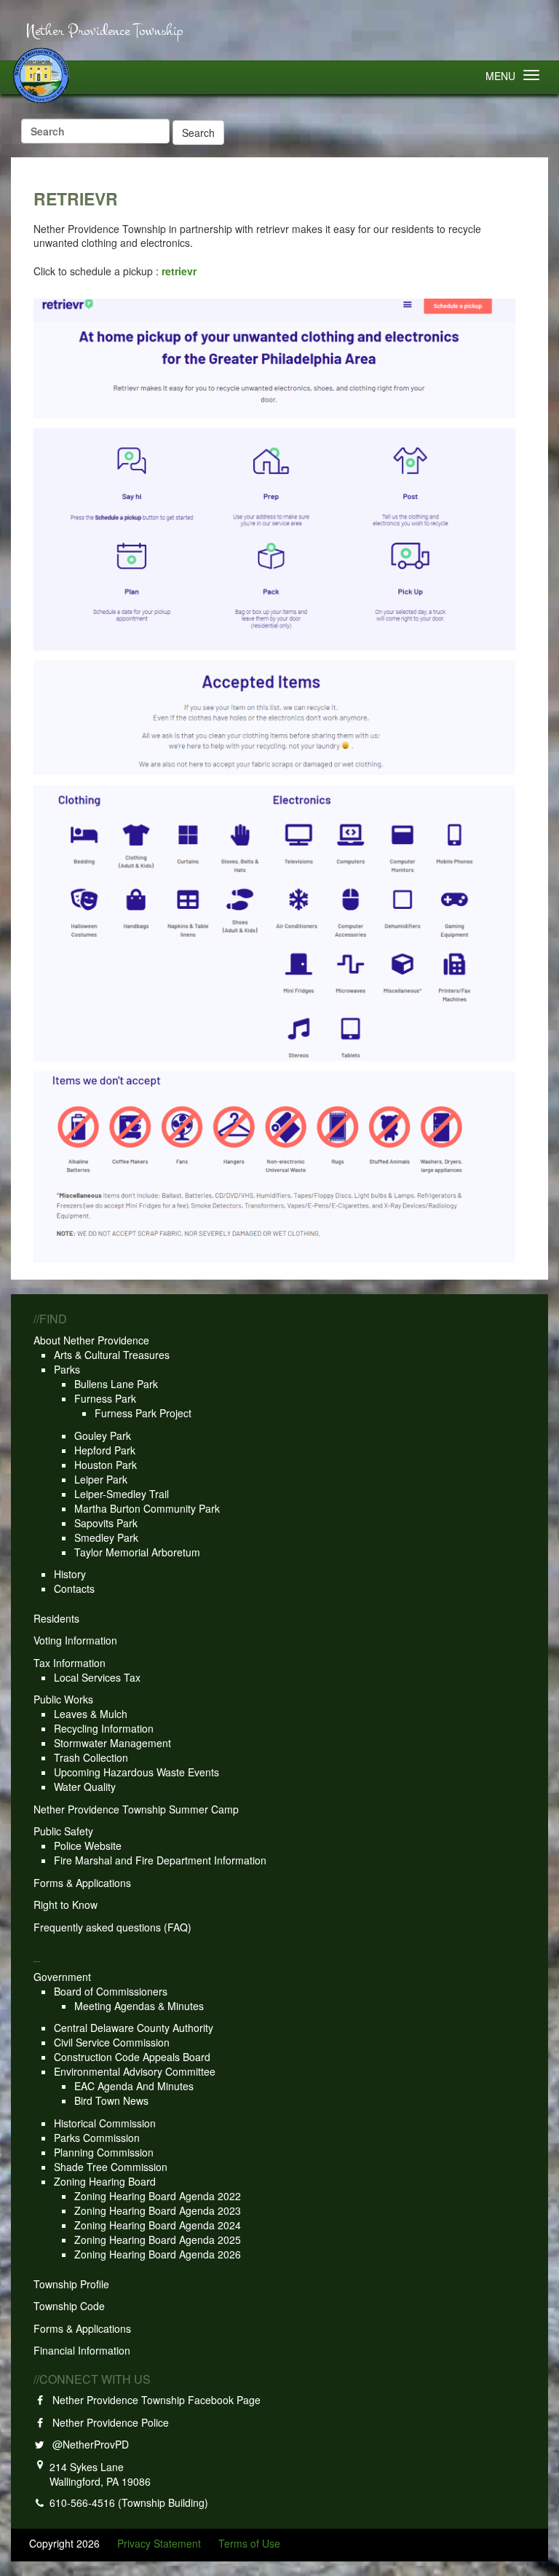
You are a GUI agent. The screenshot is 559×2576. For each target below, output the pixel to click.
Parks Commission (97, 2138)
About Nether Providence (91, 1340)
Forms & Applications (82, 1883)
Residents (56, 1618)
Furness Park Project (143, 1413)
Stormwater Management (112, 1743)
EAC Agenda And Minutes (134, 2086)
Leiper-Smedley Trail (122, 1494)
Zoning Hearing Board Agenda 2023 (158, 2210)
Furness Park (105, 1398)
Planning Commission (104, 2152)
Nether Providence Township (104, 31)
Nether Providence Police (108, 2422)
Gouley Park (103, 1435)
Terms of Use (249, 2543)
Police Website (88, 1846)
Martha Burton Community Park (147, 1508)
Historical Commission (105, 2123)
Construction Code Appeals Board (132, 2057)
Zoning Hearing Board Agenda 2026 (158, 2254)
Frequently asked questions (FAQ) (112, 1927)
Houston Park (106, 1465)
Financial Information (82, 2350)
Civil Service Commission (112, 2042)
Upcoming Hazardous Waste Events (136, 1772)
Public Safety (63, 1831)
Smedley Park (106, 1537)
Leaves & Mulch (91, 1714)
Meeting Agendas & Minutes (139, 2006)
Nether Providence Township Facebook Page (154, 2400)
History (70, 1574)
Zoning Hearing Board (105, 2181)
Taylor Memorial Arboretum (137, 1552)
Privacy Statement (159, 2543)
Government (62, 1977)
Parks (67, 1369)
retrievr (179, 271)
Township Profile (71, 2284)
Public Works (63, 1699)
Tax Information (70, 1663)
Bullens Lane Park (116, 1384)
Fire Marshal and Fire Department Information (160, 1860)
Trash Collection (91, 1757)
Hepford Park (105, 1450)
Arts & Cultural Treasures (112, 1355)
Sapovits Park (106, 1523)
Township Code (69, 2306)
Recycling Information (104, 1728)
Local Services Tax (97, 1677)
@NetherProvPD (88, 2444)
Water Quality (85, 1787)
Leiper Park (101, 1479)
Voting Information (75, 1640)
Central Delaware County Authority (134, 2028)
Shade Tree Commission (111, 2167)
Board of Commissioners (111, 1991)
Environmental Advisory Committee (135, 2071)
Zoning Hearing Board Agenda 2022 (158, 2196)
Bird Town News (111, 2100)
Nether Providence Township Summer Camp (136, 1809)
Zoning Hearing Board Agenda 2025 (158, 2240)
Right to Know (66, 1905)
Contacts (74, 1588)
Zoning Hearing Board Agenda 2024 (158, 2225)
